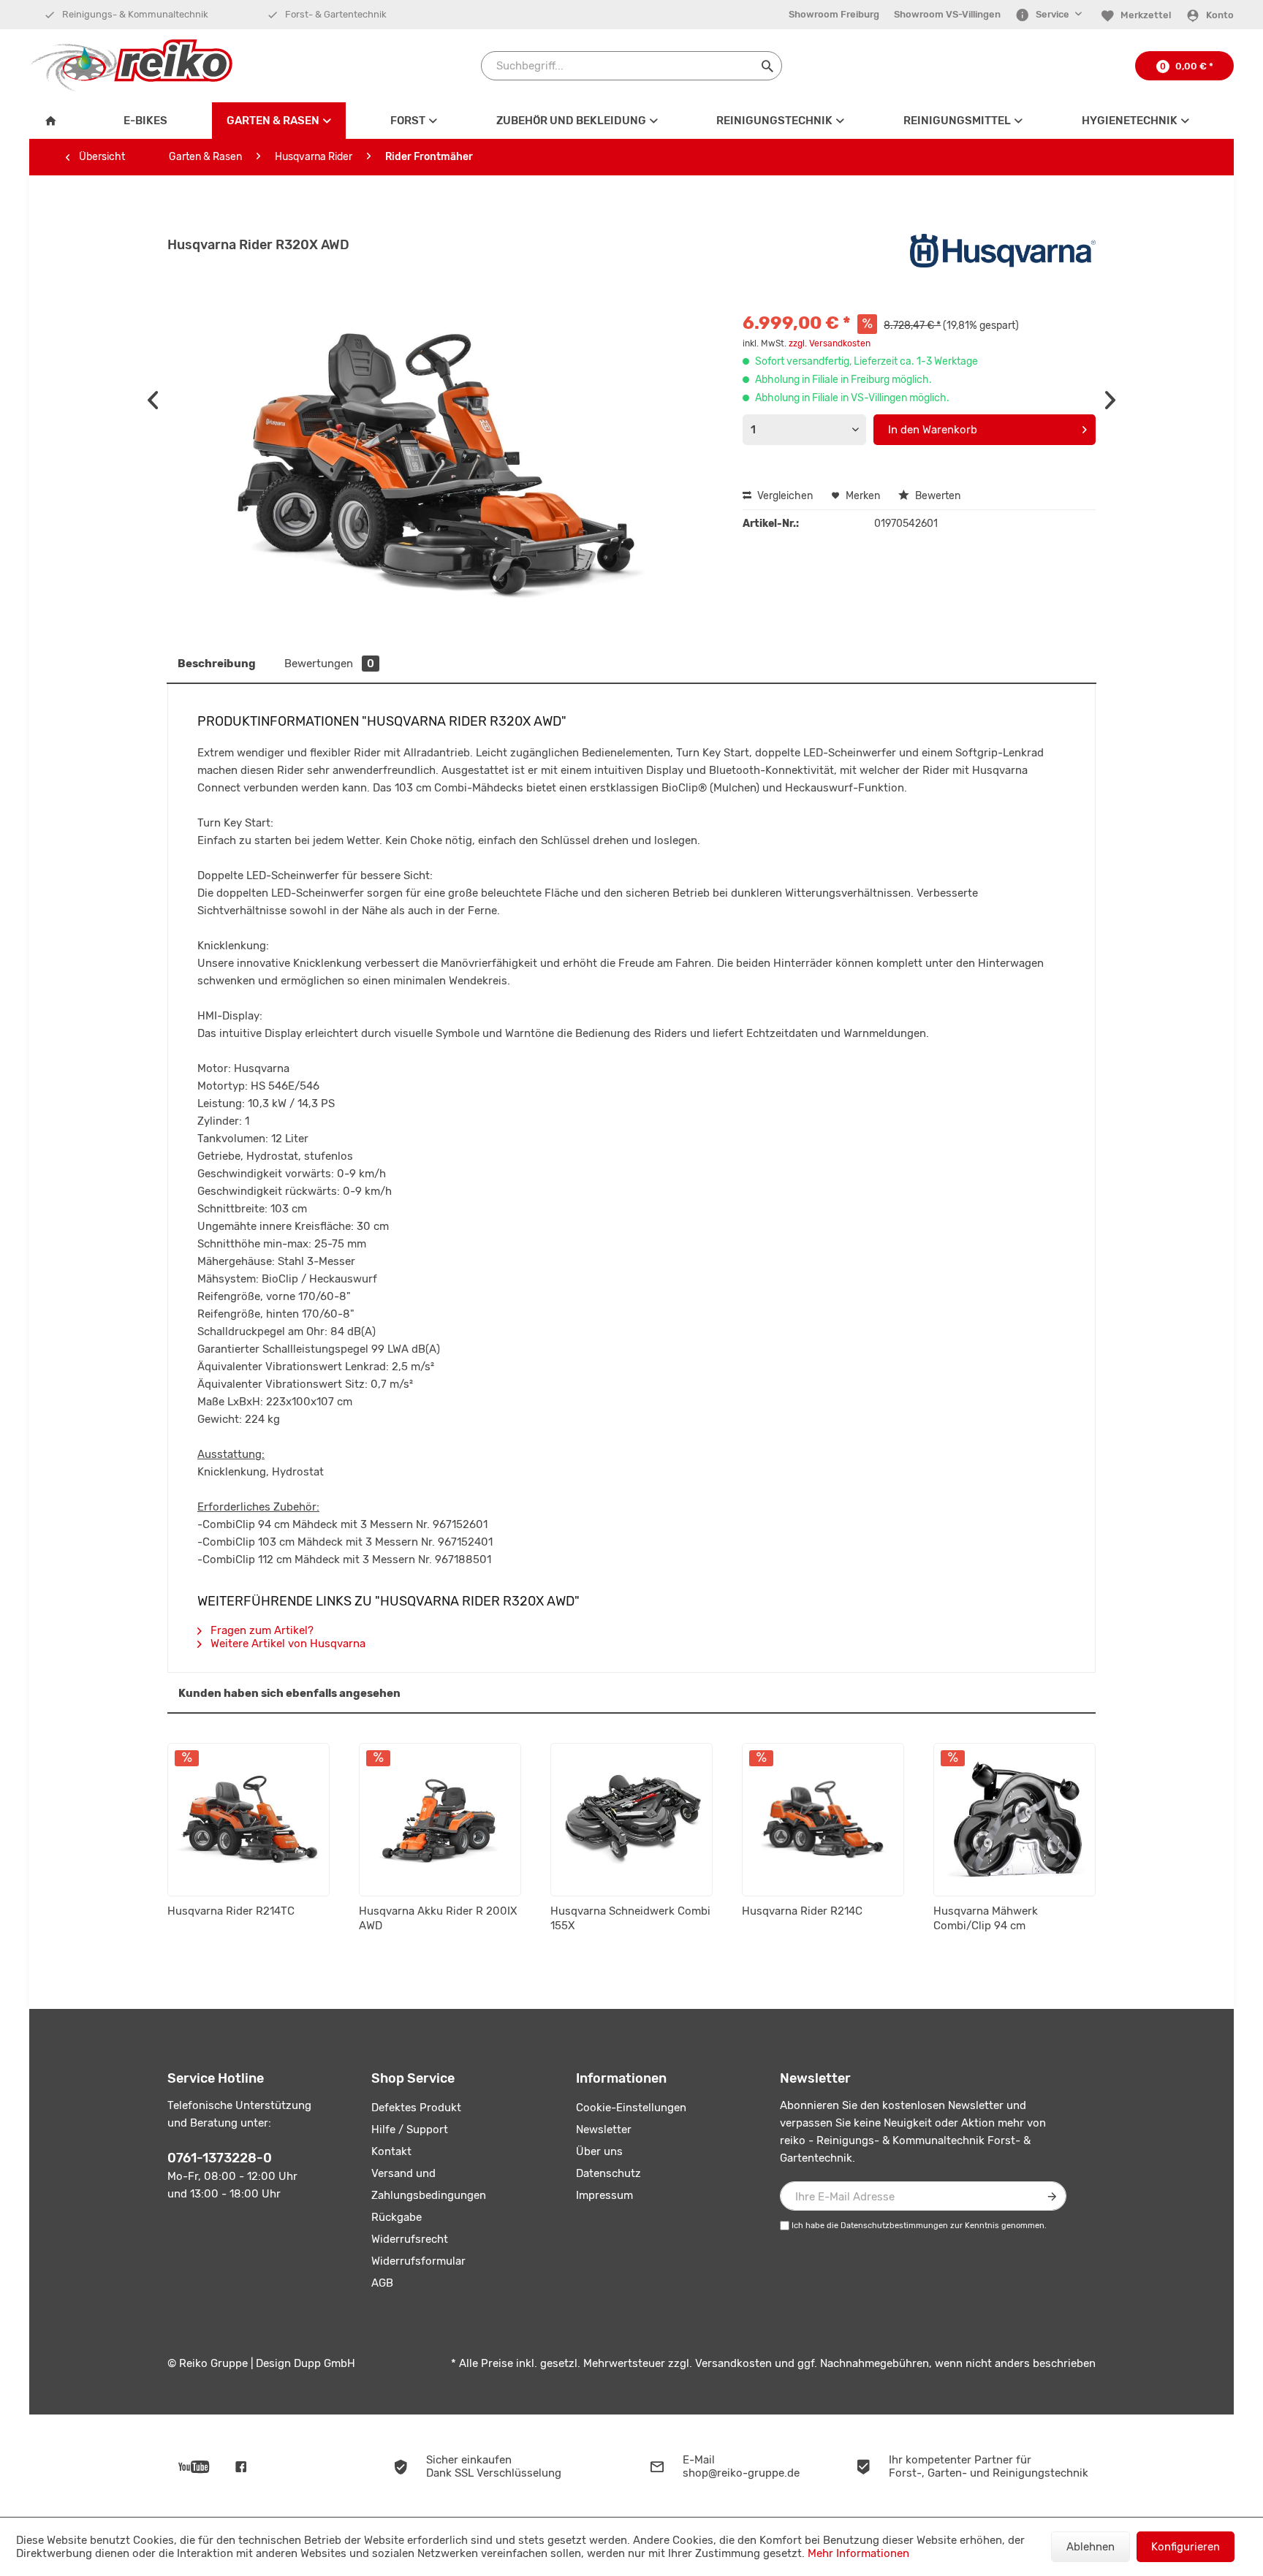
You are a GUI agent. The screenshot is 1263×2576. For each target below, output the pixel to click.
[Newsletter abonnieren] (1052, 2196)
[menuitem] (834, 15)
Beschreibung (217, 664)
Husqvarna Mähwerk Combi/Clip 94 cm (986, 1918)
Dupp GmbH (325, 2363)
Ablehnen (1091, 2547)
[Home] (54, 121)
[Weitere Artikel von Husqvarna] (1003, 259)
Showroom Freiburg (834, 14)
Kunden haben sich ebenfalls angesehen (289, 1693)
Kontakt (391, 2151)
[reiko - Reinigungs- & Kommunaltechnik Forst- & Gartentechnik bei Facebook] (241, 2466)
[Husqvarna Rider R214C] (823, 1820)
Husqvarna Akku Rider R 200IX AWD (438, 1918)
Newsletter (604, 2129)
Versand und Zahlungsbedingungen (429, 2184)
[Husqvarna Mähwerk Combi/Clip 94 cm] (1014, 1820)
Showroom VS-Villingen (947, 14)
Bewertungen (329, 664)
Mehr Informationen (858, 2553)
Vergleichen (784, 496)
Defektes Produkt (416, 2108)
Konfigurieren (1186, 2547)
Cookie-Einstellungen (631, 2108)
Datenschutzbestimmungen (894, 2226)
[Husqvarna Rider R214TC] (249, 1820)
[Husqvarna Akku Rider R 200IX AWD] (440, 1820)
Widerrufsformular (418, 2261)
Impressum (604, 2195)
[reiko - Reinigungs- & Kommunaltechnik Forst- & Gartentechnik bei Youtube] (194, 2466)
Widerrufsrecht (410, 2239)
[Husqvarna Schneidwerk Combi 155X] (631, 1820)
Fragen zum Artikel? (261, 1630)
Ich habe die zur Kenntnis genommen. (919, 2226)
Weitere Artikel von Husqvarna (287, 1644)
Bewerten (937, 496)
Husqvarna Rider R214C (802, 1911)
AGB (382, 2283)
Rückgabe (397, 2217)
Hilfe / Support (410, 2129)
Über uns (599, 2151)
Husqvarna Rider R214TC (231, 1911)
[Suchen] (767, 66)
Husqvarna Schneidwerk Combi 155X (630, 1918)
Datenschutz (608, 2173)
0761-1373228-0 (220, 2158)
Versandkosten (733, 2363)
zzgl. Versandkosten (830, 343)
